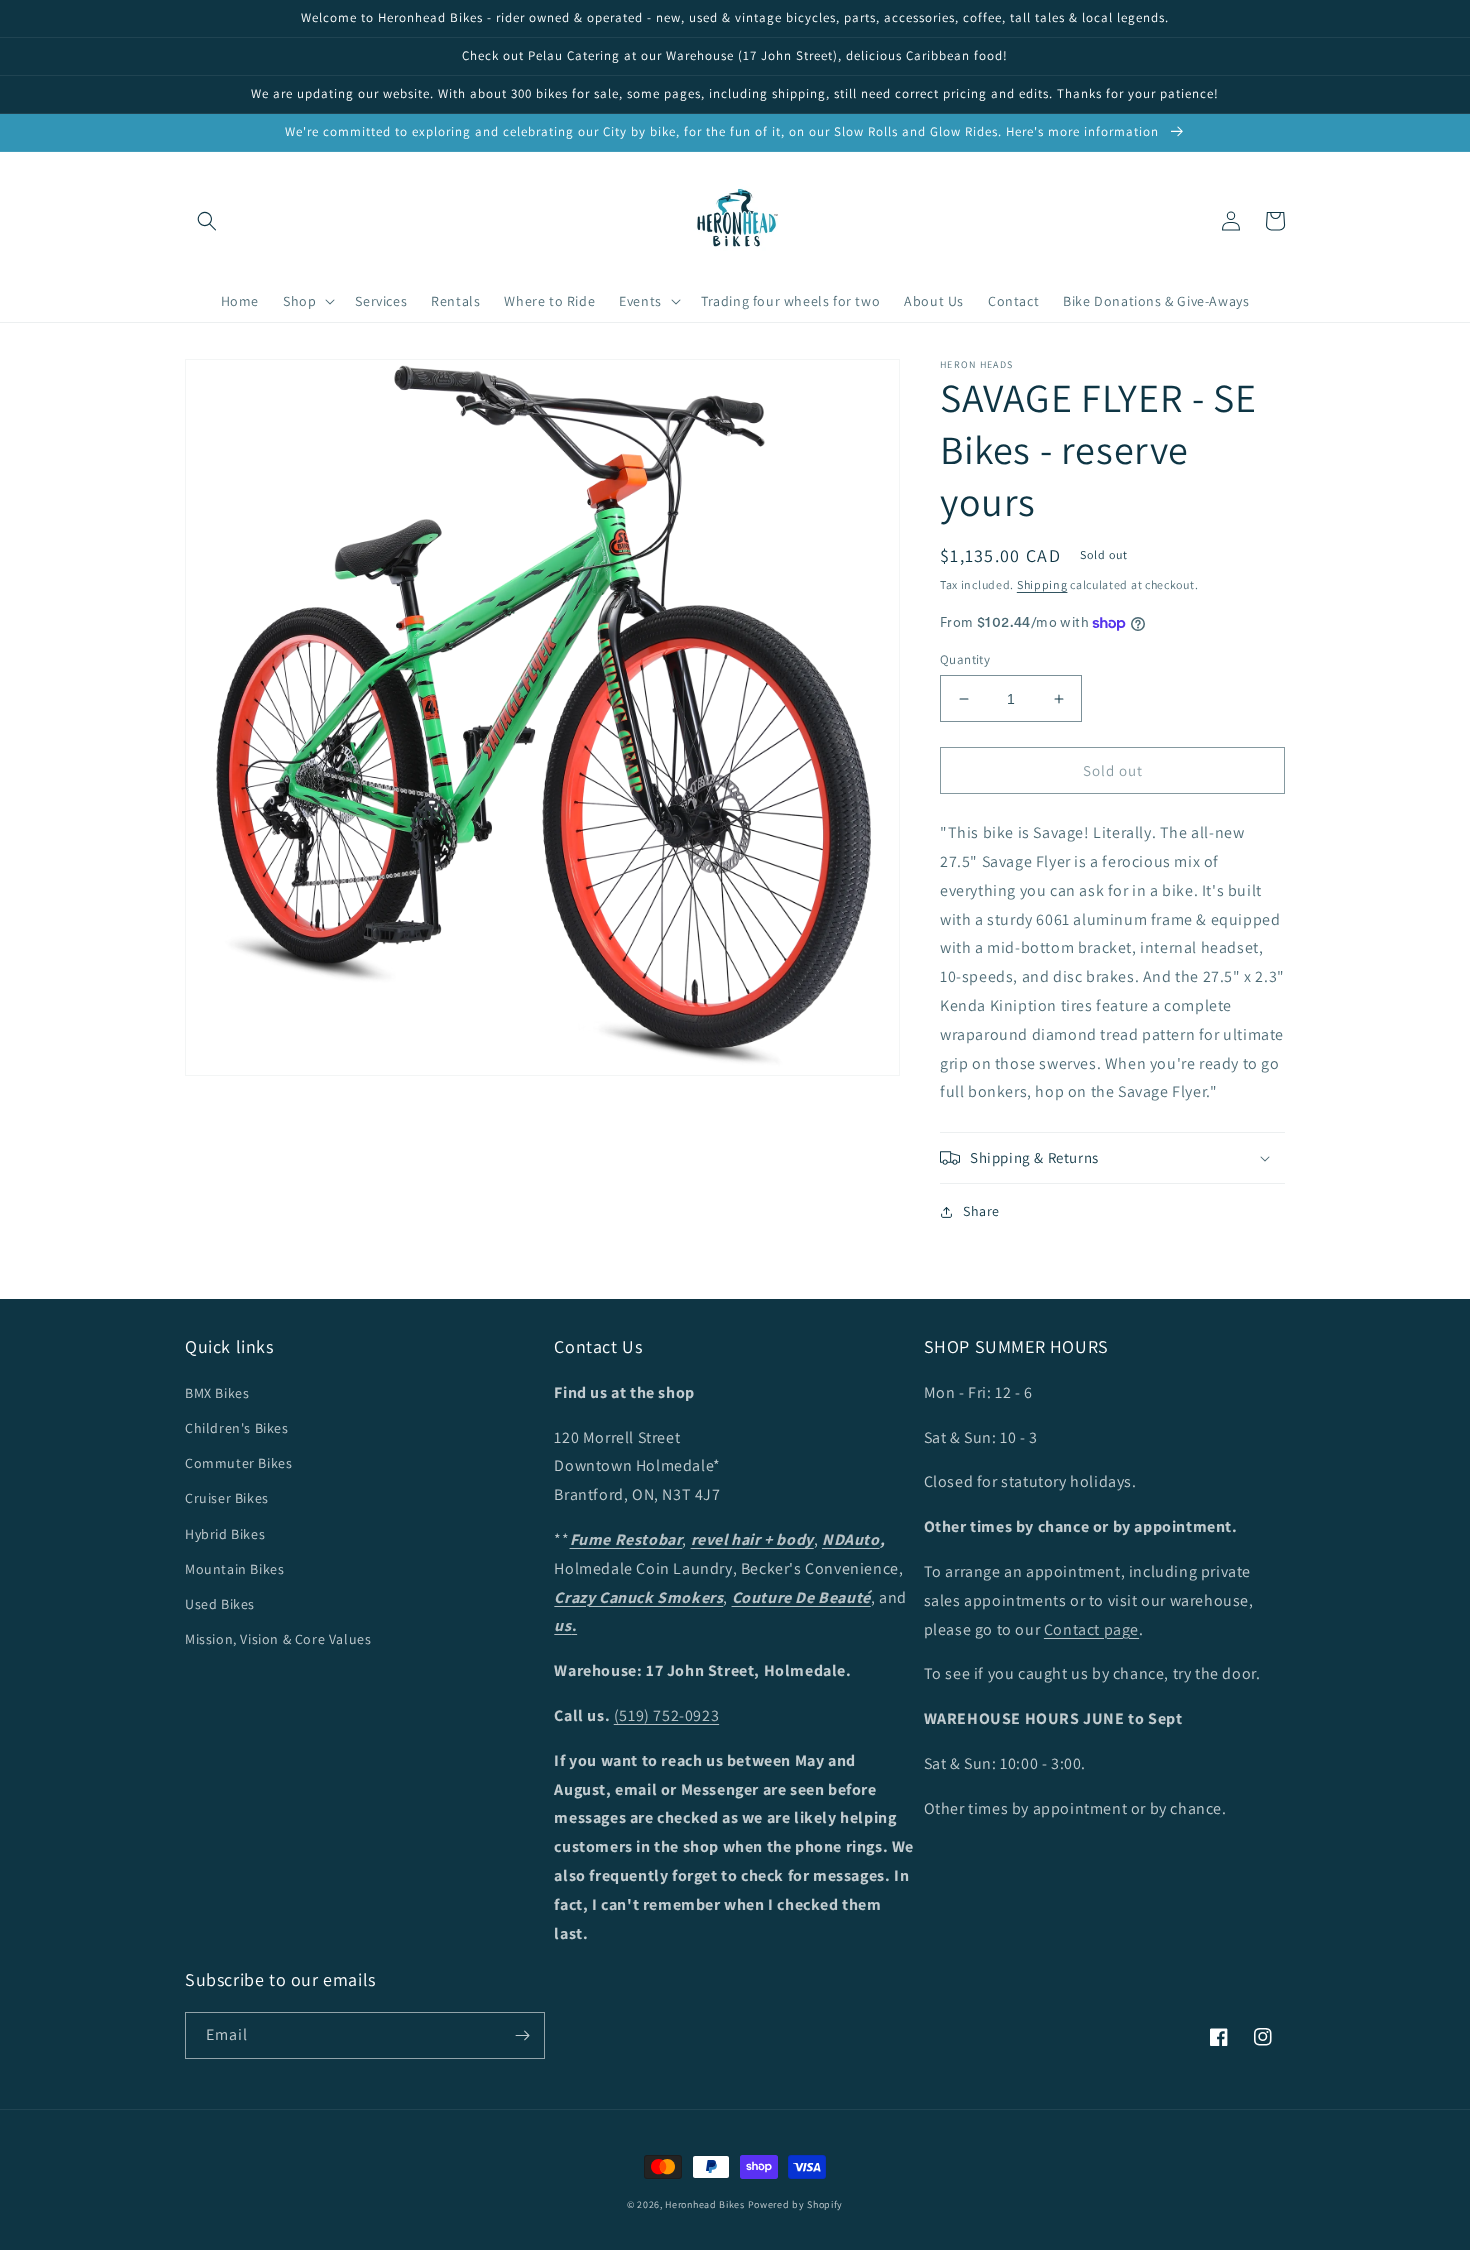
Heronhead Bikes (705, 2204)
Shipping (1042, 584)
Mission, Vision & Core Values (278, 1639)
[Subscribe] (522, 2035)
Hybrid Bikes (225, 1534)
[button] (207, 221)
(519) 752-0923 (666, 1715)
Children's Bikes (237, 1428)
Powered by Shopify (796, 2204)
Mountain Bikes (234, 1569)
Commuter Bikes (238, 1463)
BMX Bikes (217, 1393)
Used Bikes (220, 1604)
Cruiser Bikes (227, 1498)
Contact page (1091, 1629)
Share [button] (981, 1211)
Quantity (965, 659)
